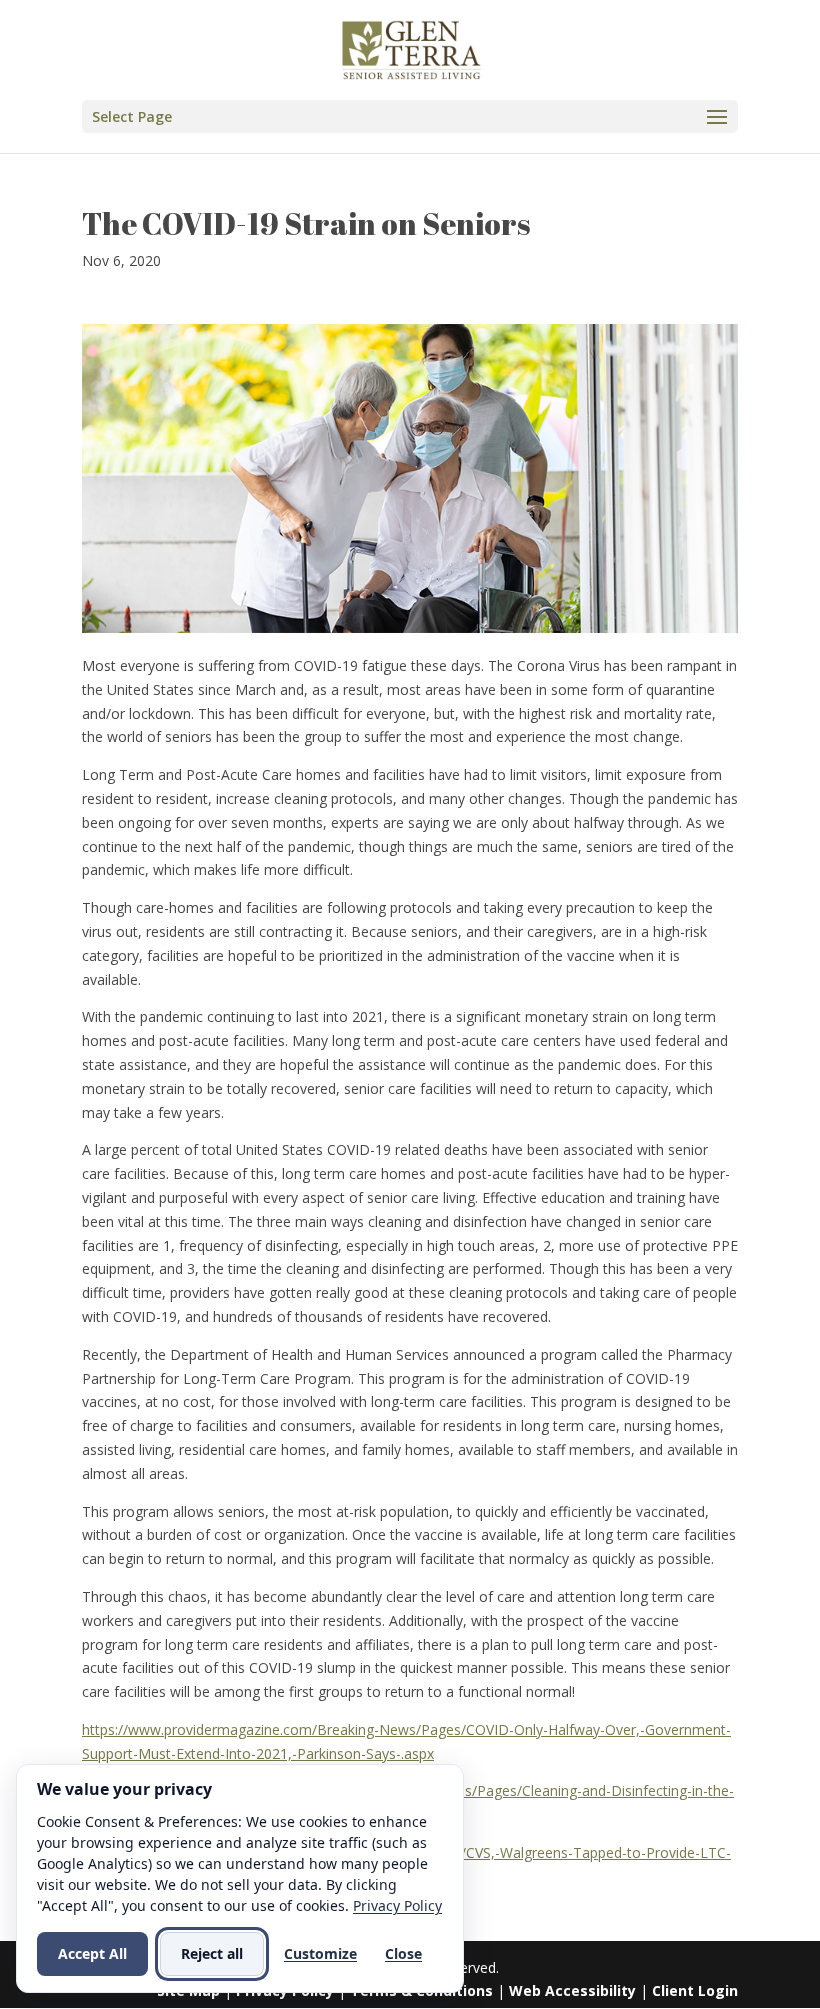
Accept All (92, 1953)
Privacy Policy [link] (397, 1905)
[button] (410, 116)
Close (403, 1953)
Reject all (212, 1953)
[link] (412, 48)
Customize (320, 1953)
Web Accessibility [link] (572, 1990)
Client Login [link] (695, 1990)
